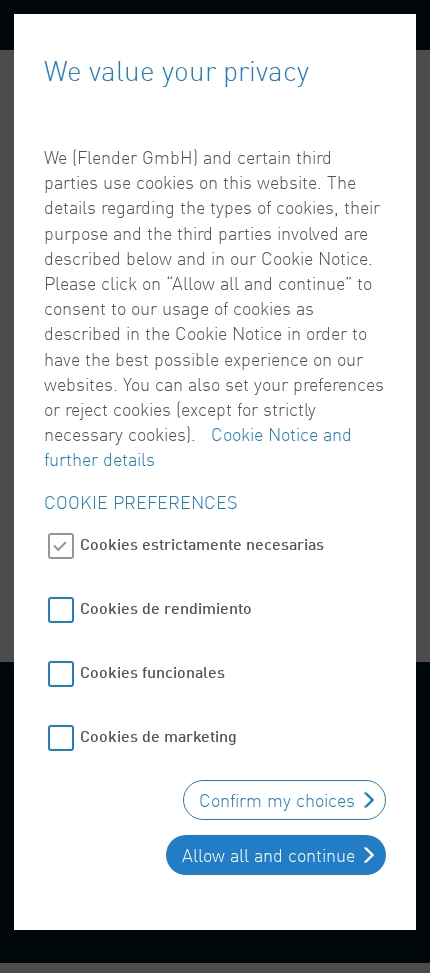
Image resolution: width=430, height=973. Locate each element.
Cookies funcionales (152, 671)
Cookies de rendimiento (166, 607)
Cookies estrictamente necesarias (202, 543)
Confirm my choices (277, 800)
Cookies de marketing (158, 735)
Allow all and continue (268, 855)
